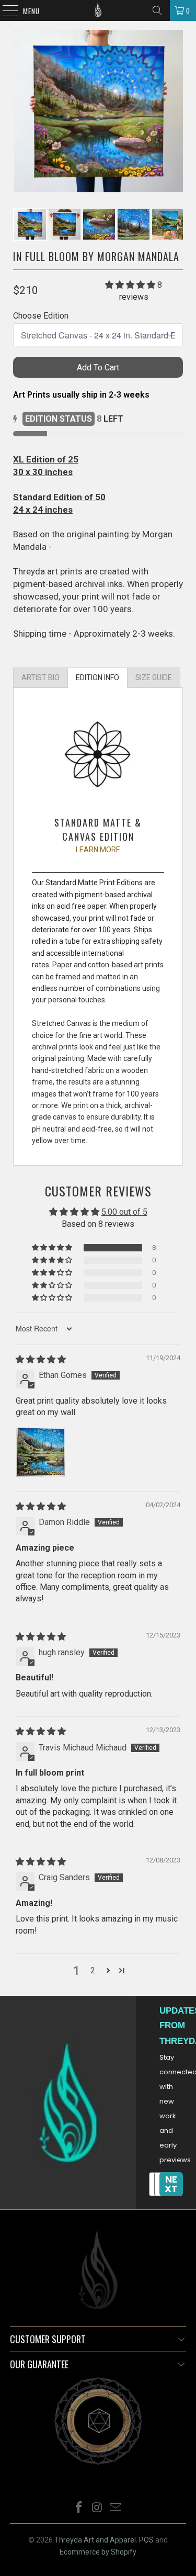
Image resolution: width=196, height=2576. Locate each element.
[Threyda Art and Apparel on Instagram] (98, 2508)
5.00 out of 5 (124, 1212)
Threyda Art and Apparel (95, 2540)
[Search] (157, 10)
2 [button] (93, 1970)
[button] (130, 285)
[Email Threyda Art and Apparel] (116, 2508)
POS (146, 2540)
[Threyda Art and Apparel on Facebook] (79, 2508)
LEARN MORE (98, 850)
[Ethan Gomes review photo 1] (41, 1452)
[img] (41, 1359)
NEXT (171, 2184)
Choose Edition (41, 316)
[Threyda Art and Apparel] (98, 10)
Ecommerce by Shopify (98, 2552)
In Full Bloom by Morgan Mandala (96, 256)
